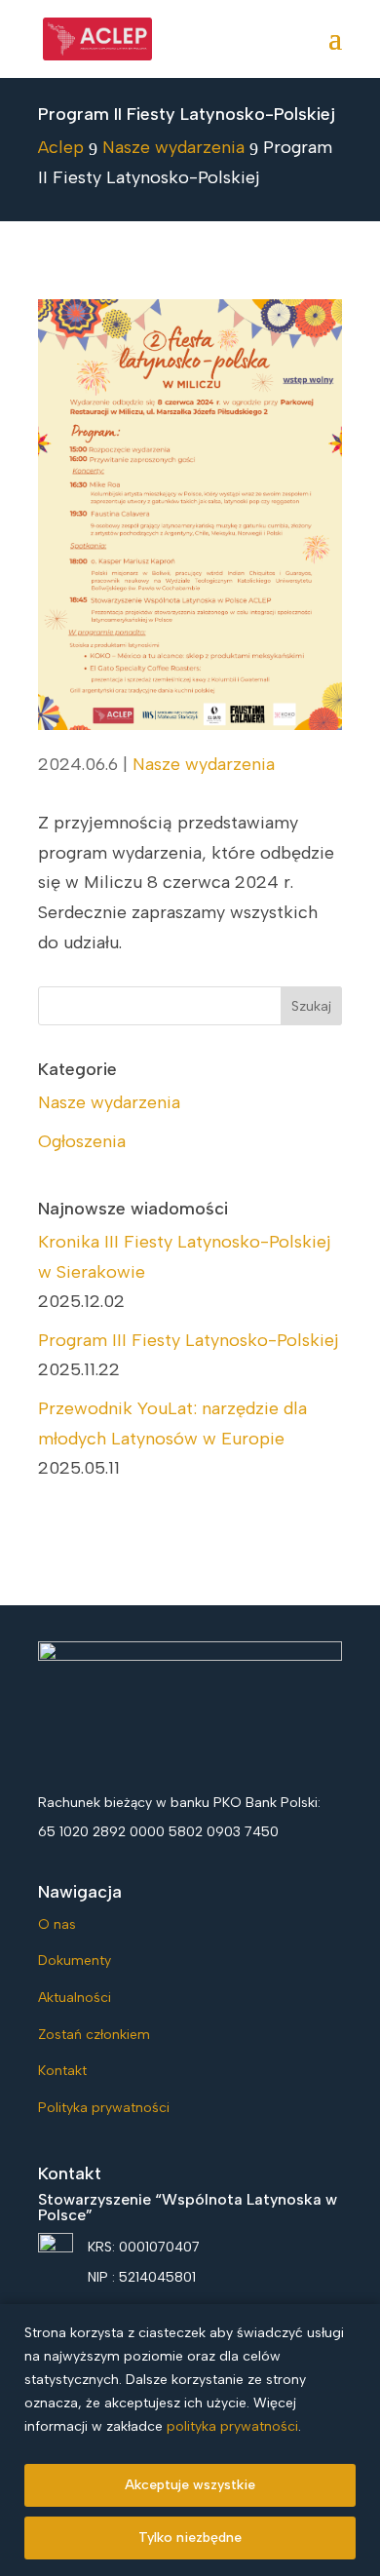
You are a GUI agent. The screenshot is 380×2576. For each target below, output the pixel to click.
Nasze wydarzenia (204, 764)
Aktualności (75, 1998)
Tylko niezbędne (190, 2538)
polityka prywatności (232, 2426)
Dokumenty (75, 1961)
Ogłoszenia (82, 1141)
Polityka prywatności (104, 2108)
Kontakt (62, 2071)
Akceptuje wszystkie (190, 2485)
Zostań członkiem (94, 2035)
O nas (57, 1924)
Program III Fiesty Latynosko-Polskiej (189, 1340)
